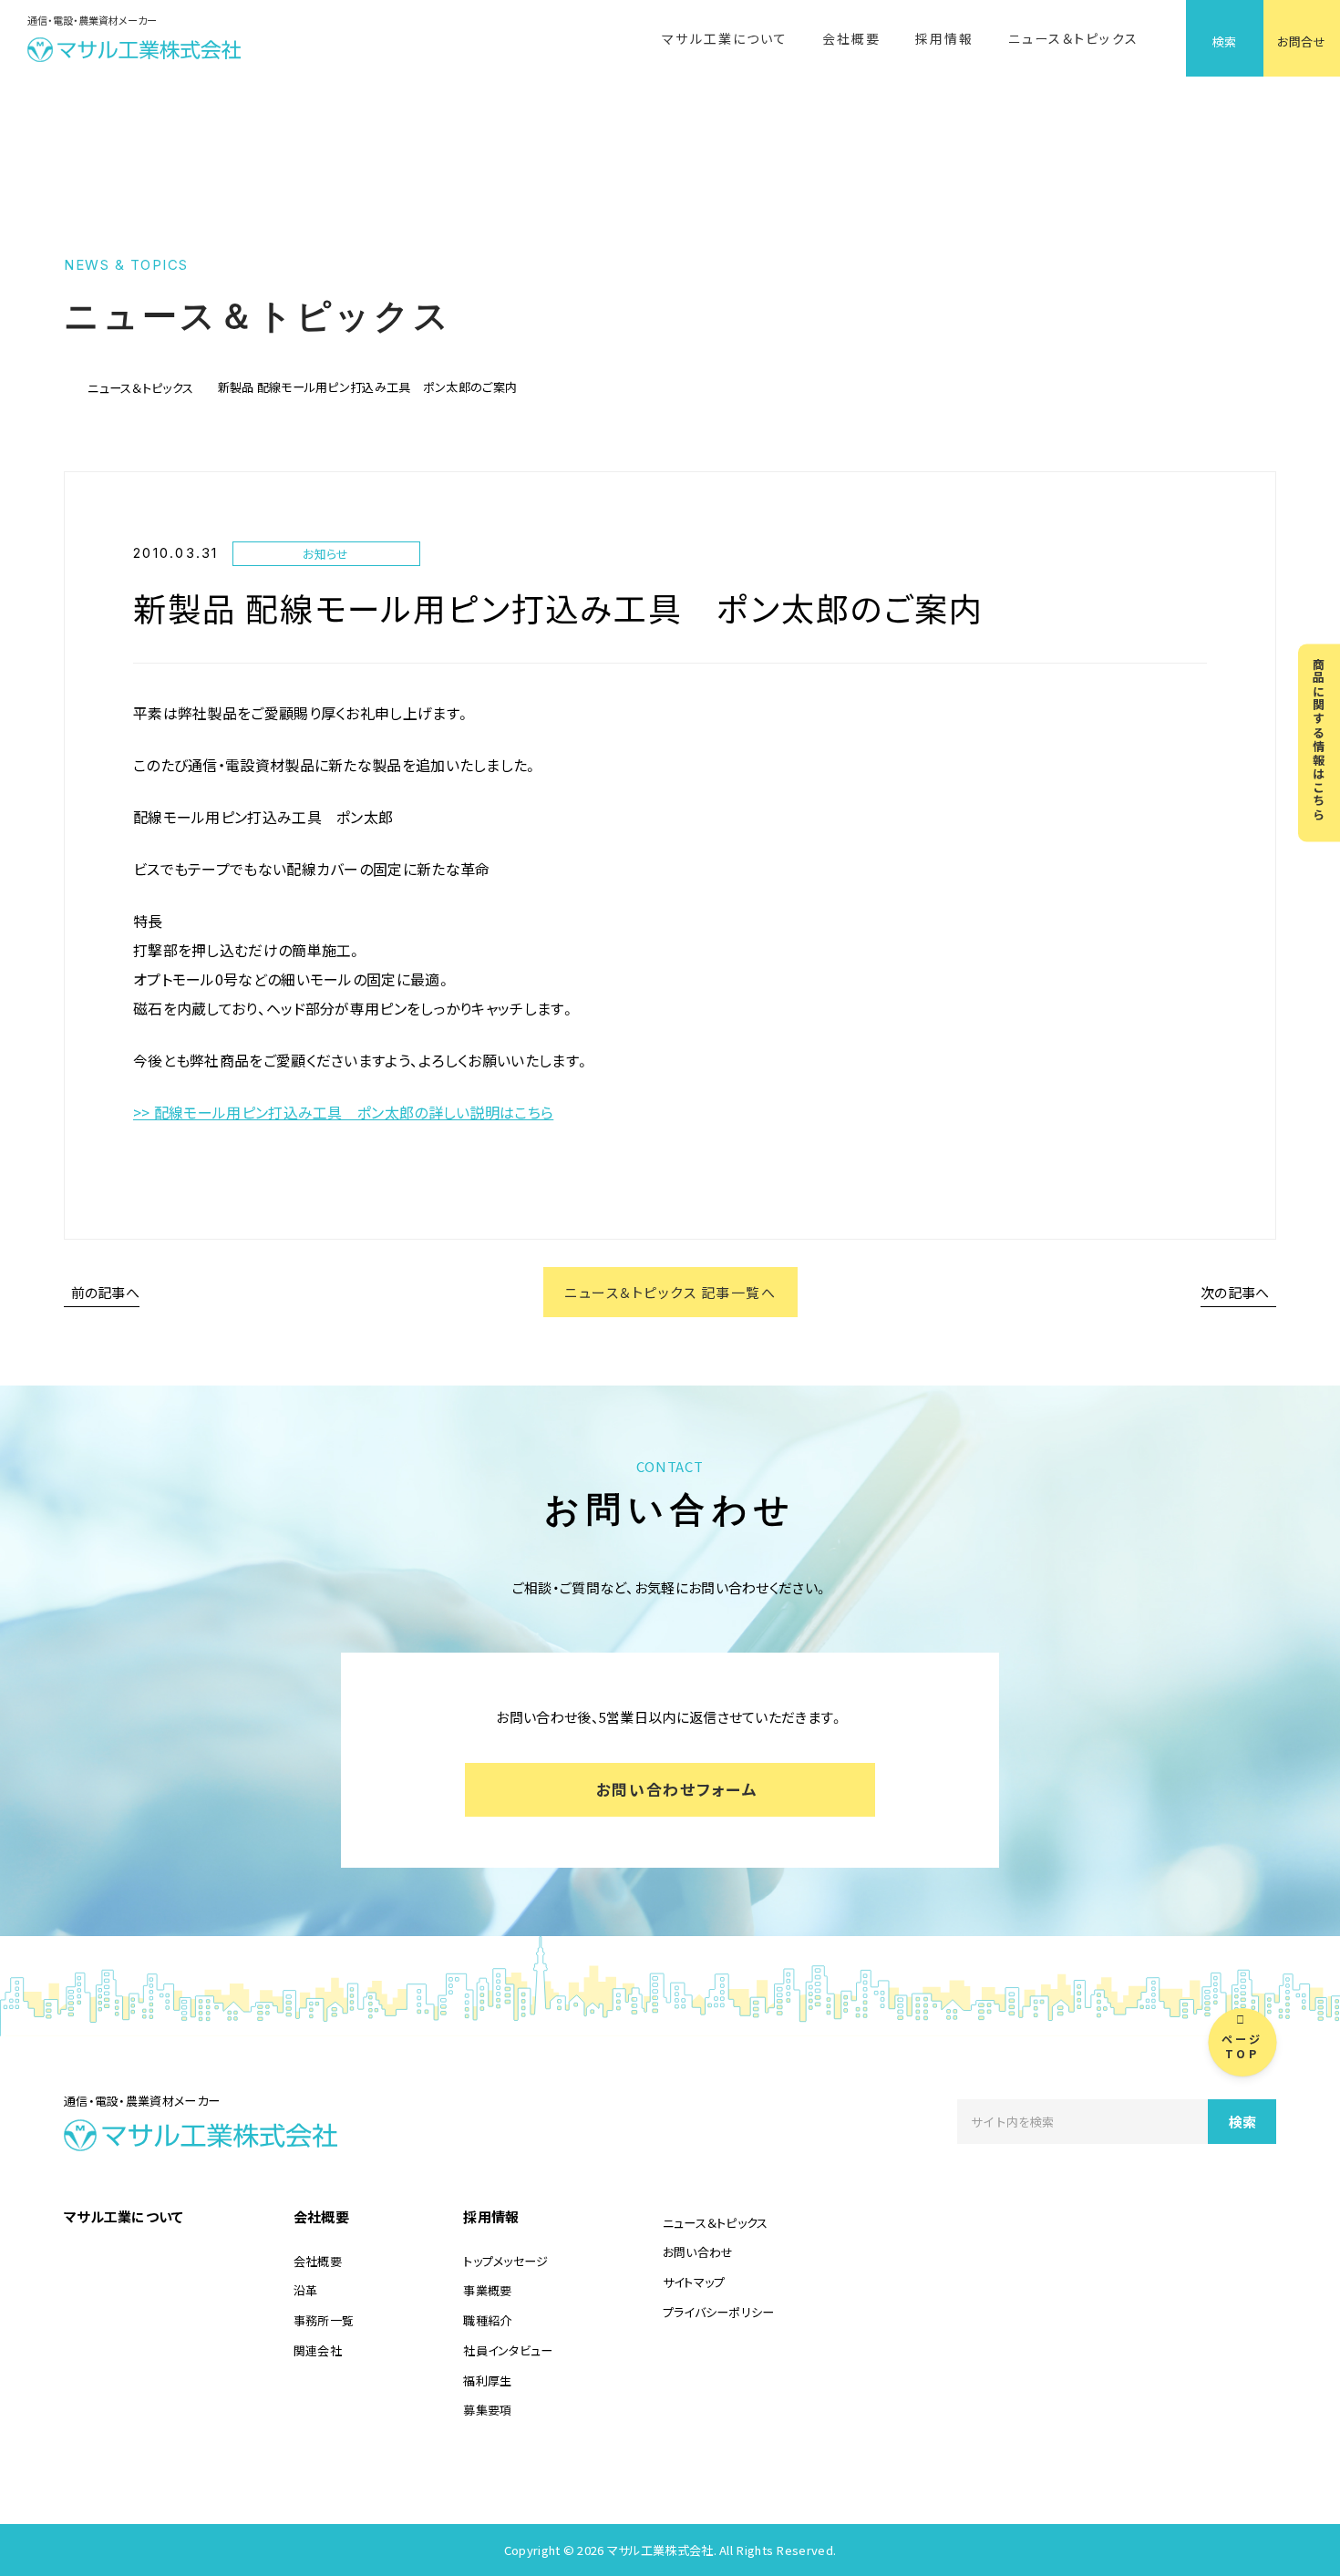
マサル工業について (725, 38)
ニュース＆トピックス (1073, 38)
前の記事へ (105, 1292)
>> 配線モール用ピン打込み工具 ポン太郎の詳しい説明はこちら (343, 1112)
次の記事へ (1235, 1292)
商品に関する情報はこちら (1319, 740)
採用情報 (944, 38)
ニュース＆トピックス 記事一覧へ (670, 1292)
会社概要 (851, 38)
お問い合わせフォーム (677, 1789)
